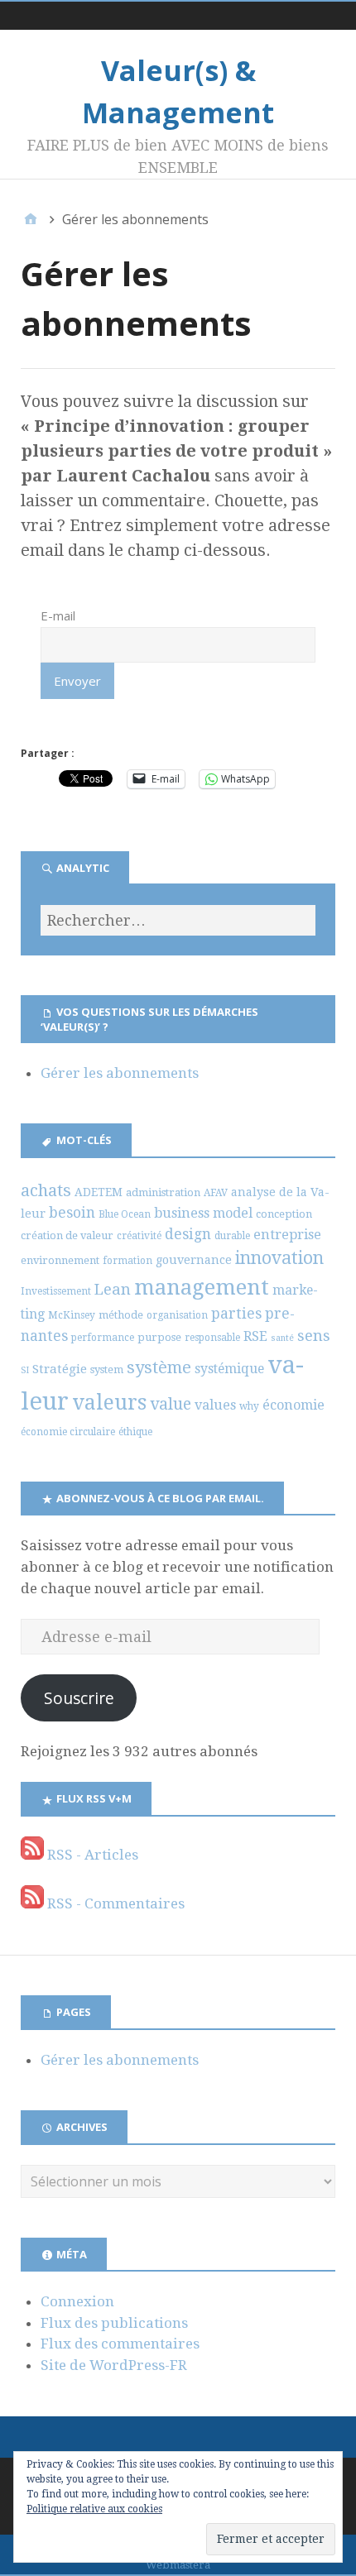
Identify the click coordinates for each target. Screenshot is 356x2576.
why (249, 1406)
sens (314, 1336)
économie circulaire (68, 1432)
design (188, 1234)
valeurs (109, 1403)
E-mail (58, 615)
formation (127, 1261)
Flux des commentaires (120, 2344)
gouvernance (194, 1260)
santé (282, 1338)
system (107, 1369)
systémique (229, 1369)
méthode (121, 1315)
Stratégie (60, 1369)
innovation (279, 1258)
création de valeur (67, 1235)
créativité (139, 1236)
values (215, 1405)
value (171, 1404)
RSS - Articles (91, 1855)
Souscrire (79, 1698)
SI (25, 1370)
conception (284, 1214)
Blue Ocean (125, 1214)
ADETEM (99, 1192)
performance (103, 1338)
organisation (177, 1315)
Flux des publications (114, 2323)
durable (232, 1236)
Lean (113, 1289)
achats (46, 1190)
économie (293, 1405)
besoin (72, 1213)
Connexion (77, 2301)
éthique (135, 1432)
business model (203, 1213)
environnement (60, 1260)
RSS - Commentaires (114, 1903)
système (159, 1367)
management (202, 1287)
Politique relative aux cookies (94, 2509)
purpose (159, 1337)
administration (163, 1192)
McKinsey (72, 1315)
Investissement (56, 1291)
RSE (255, 1336)
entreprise (287, 1235)
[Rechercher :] (178, 920)
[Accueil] (31, 219)
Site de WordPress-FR (114, 2365)
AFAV (216, 1193)
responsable (212, 1338)
